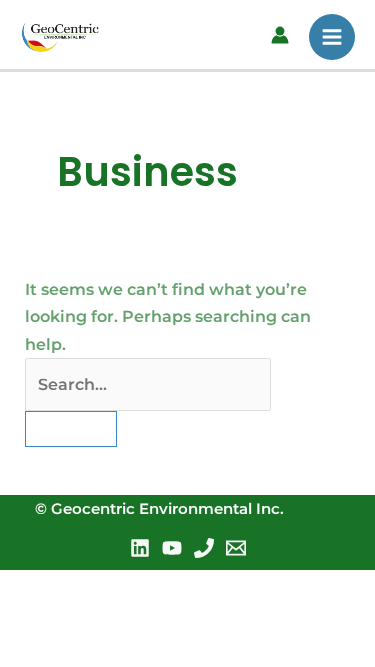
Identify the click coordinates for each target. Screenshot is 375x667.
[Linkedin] (140, 548)
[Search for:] (148, 384)
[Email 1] (236, 548)
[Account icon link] (280, 35)
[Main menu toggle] (332, 37)
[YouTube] (172, 548)
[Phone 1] (204, 548)
